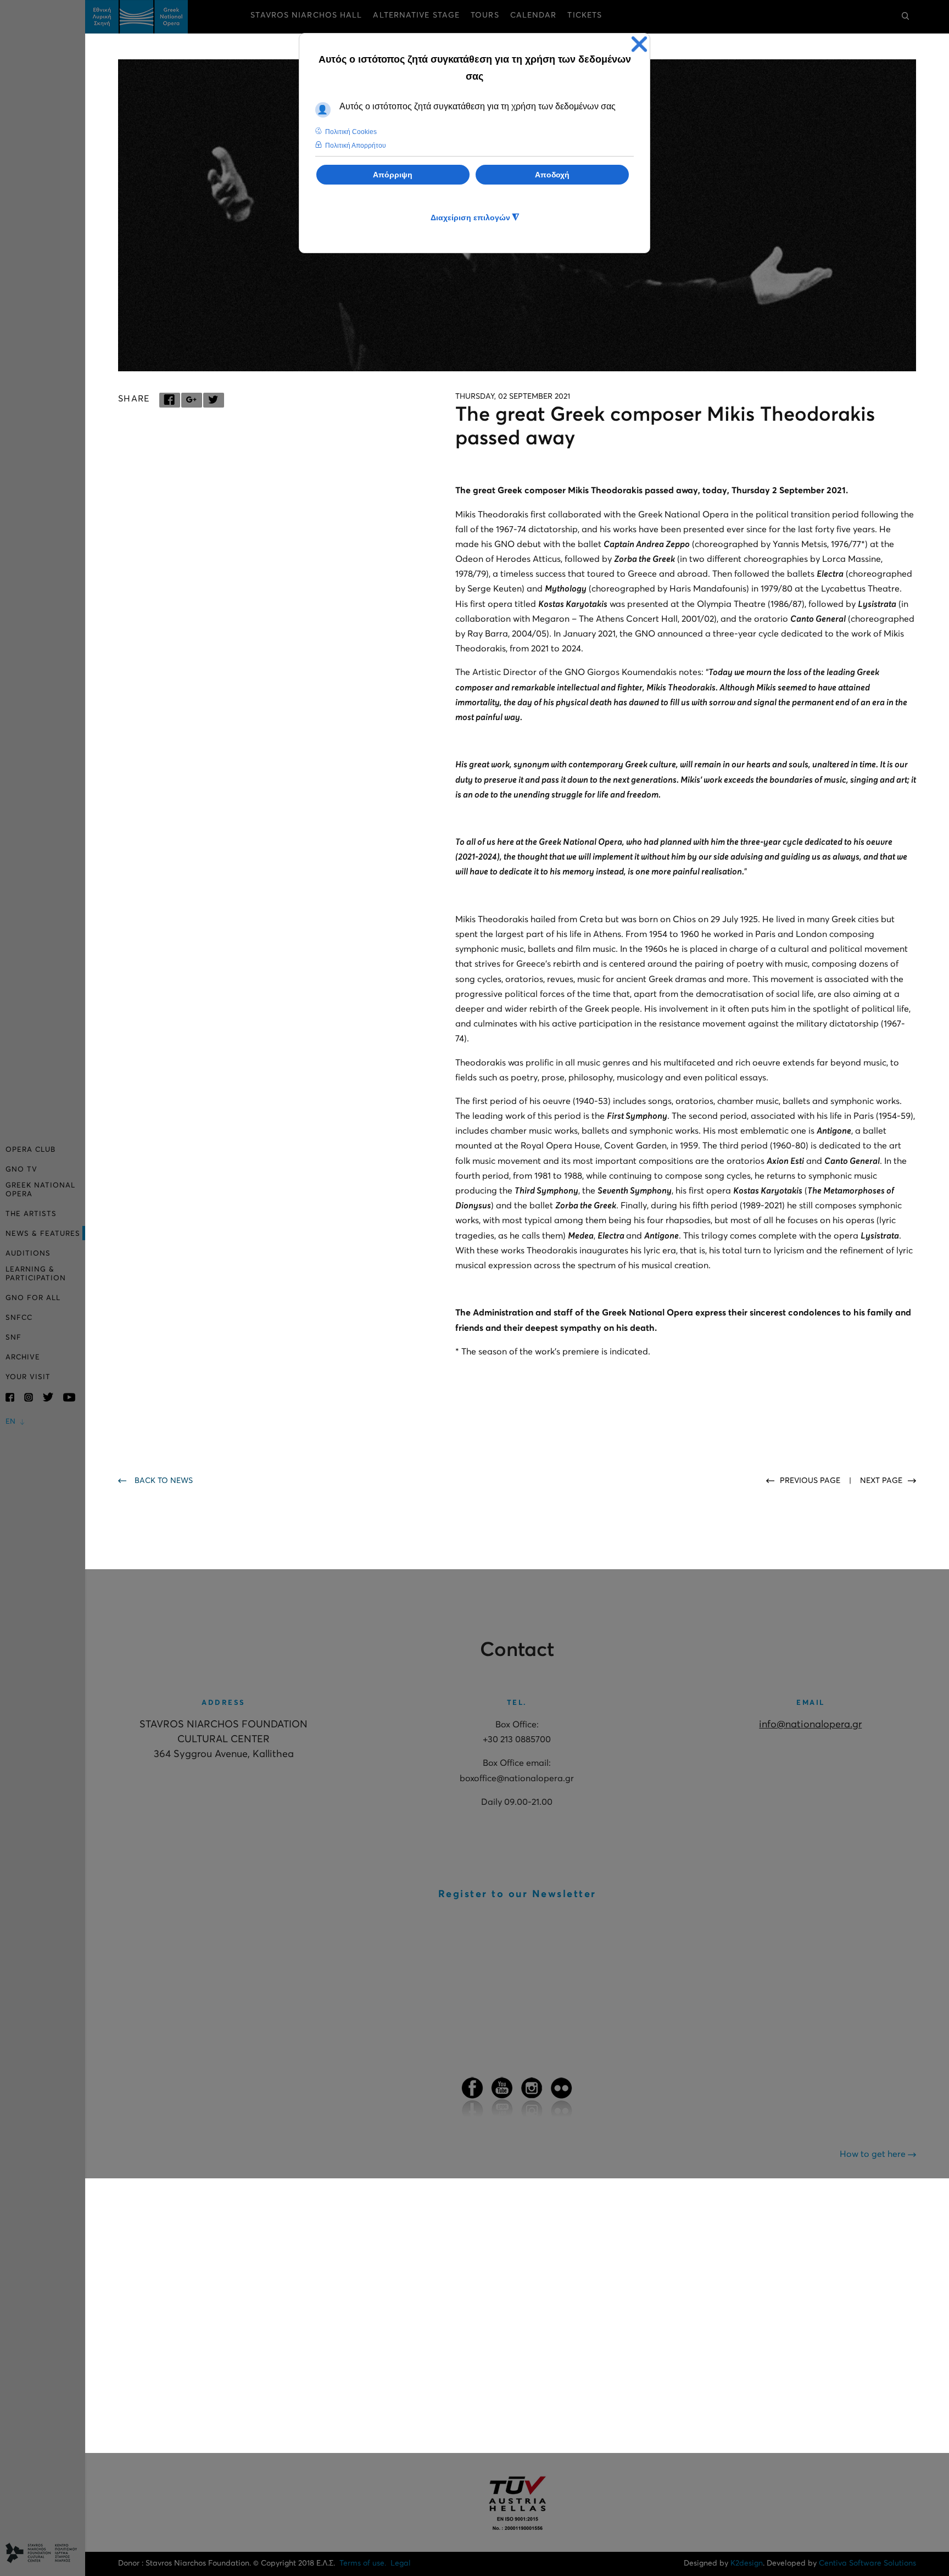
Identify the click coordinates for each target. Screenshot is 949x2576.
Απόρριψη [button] (393, 175)
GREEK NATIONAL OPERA (40, 1190)
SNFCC (19, 1318)
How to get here (874, 2154)
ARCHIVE (23, 1357)
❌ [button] (639, 44)
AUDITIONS (28, 1254)
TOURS (485, 15)
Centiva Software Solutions (867, 2563)
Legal (401, 2563)
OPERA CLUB (30, 1150)
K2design (747, 2563)
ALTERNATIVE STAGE (416, 15)
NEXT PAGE (881, 1481)
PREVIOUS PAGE (811, 1481)
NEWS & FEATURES (43, 1234)
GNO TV (21, 1170)
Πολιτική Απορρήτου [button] (356, 146)
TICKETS (585, 15)
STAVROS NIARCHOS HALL (306, 15)
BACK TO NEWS (164, 1481)
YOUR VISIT (28, 1377)
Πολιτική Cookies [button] (351, 132)
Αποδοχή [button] (552, 175)
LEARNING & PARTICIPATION (36, 1274)
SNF (13, 1338)
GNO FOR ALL (33, 1298)
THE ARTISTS (31, 1214)
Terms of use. (363, 2563)
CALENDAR (534, 15)
